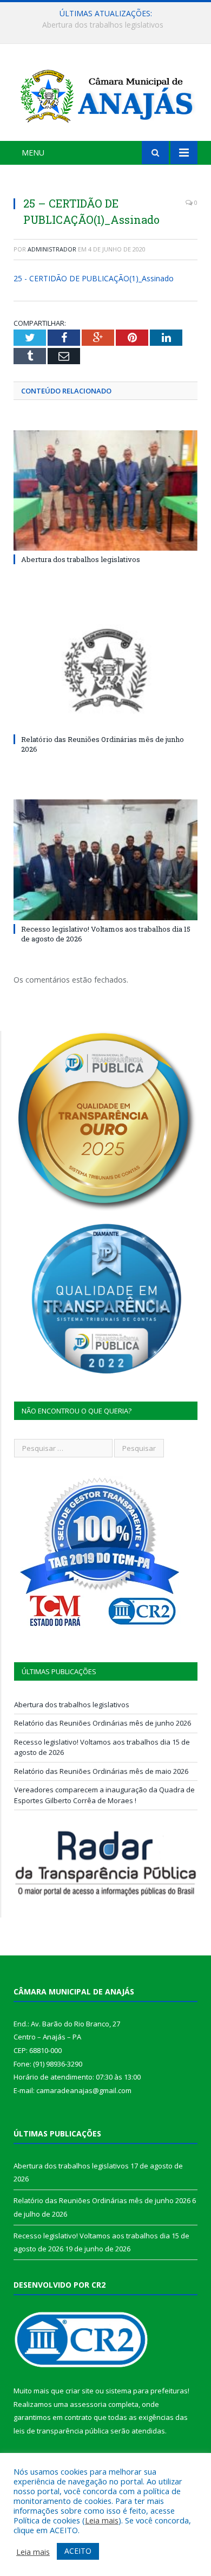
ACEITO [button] (78, 2551)
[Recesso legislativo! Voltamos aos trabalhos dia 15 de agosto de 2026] (105, 860)
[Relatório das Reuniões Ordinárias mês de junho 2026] (105, 670)
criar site (80, 2391)
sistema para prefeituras (147, 2391)
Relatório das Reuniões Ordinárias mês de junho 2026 (108, 25)
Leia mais (102, 2520)
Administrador (52, 249)
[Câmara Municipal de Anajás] (105, 94)
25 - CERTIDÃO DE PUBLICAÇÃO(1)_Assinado (94, 278)
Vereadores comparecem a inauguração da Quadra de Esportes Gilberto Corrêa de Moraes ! (104, 1795)
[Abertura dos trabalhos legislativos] (105, 490)
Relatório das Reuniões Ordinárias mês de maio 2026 (101, 1771)
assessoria (88, 2404)
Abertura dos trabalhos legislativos (81, 559)
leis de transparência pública (61, 2431)
